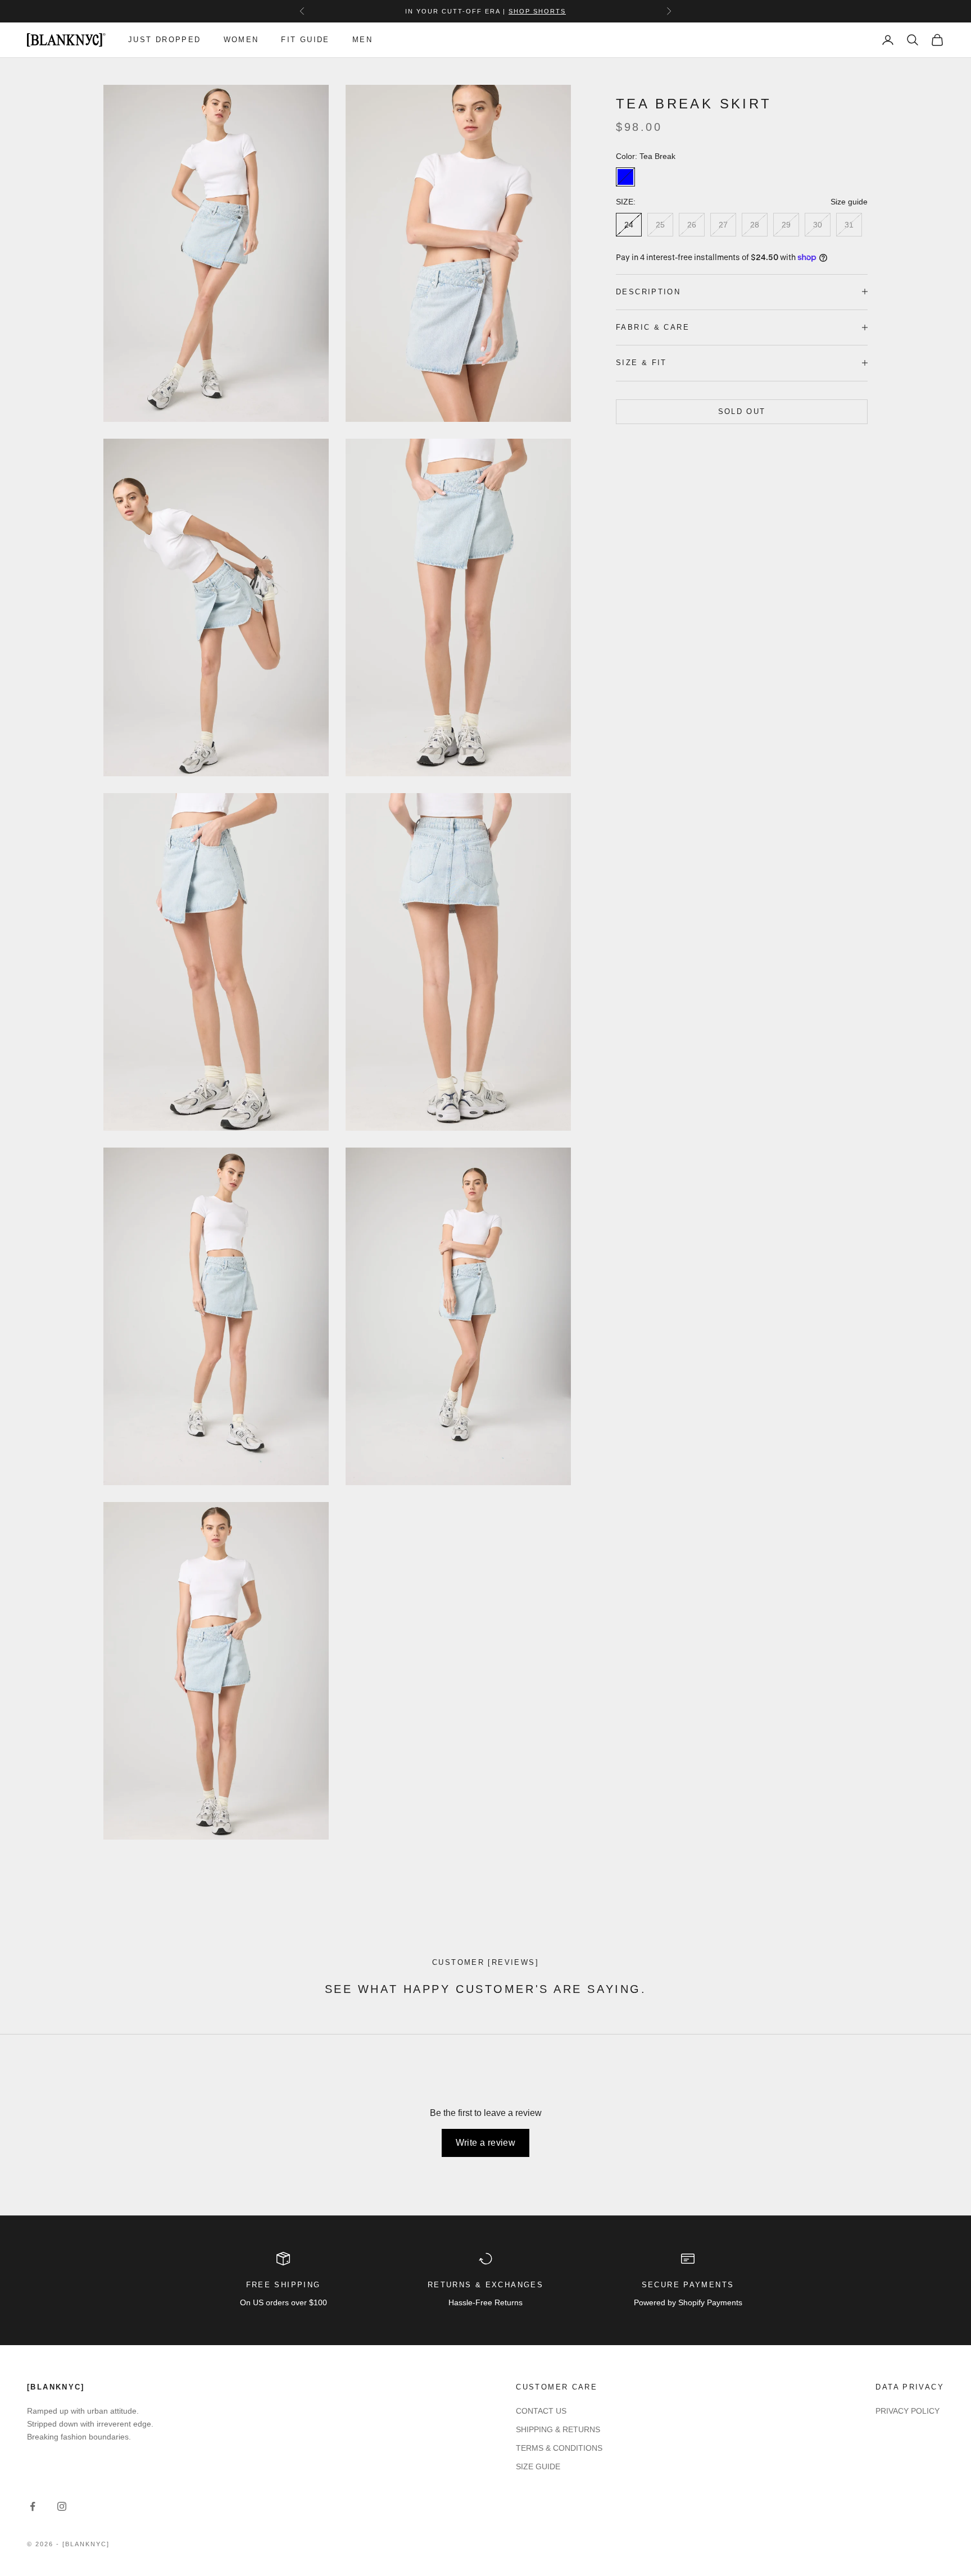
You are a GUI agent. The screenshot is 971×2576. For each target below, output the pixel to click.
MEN (362, 40)
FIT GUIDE (305, 40)
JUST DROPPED (165, 40)
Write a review (486, 2143)
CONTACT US (541, 2411)
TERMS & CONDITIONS (559, 2448)
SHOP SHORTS (537, 11)
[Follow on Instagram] (62, 2506)
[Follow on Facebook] (33, 2506)
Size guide (849, 202)
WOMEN (241, 40)
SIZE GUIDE (538, 2466)
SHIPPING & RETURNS (558, 2429)
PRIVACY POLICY (908, 2411)
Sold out (742, 411)
